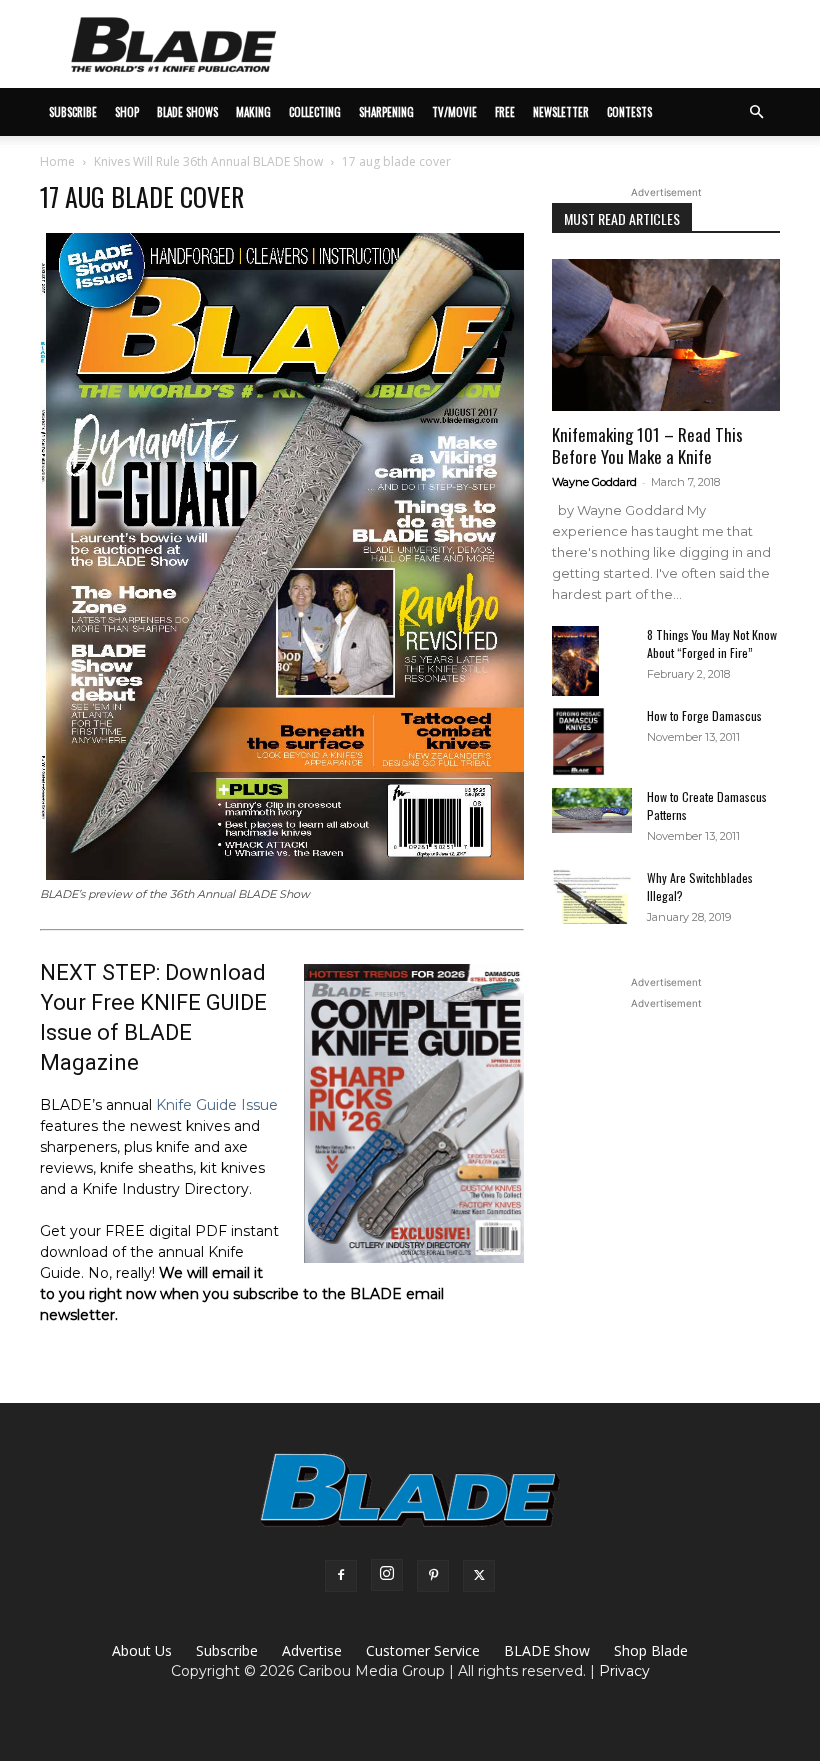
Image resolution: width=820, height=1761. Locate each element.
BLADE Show (547, 1650)
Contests (629, 112)
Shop (127, 112)
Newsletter (561, 112)
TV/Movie (454, 112)
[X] (479, 1576)
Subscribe (227, 1650)
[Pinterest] (433, 1576)
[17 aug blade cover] (282, 875)
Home (57, 161)
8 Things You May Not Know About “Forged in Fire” (712, 643)
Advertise (312, 1650)
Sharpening (386, 112)
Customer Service (423, 1650)
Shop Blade (651, 1650)
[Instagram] (387, 1575)
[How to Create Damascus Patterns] (592, 810)
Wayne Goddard (594, 482)
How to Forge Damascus (704, 715)
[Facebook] (341, 1576)
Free (505, 112)
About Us (142, 1650)
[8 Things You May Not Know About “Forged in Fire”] (592, 661)
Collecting (315, 112)
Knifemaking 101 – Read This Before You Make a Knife (647, 445)
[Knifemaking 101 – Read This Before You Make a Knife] (666, 335)
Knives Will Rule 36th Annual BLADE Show (208, 161)
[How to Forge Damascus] (592, 742)
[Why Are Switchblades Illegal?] (592, 896)
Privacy (624, 1671)
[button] (756, 112)
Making (253, 112)
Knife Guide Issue (217, 1105)
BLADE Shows (187, 112)
